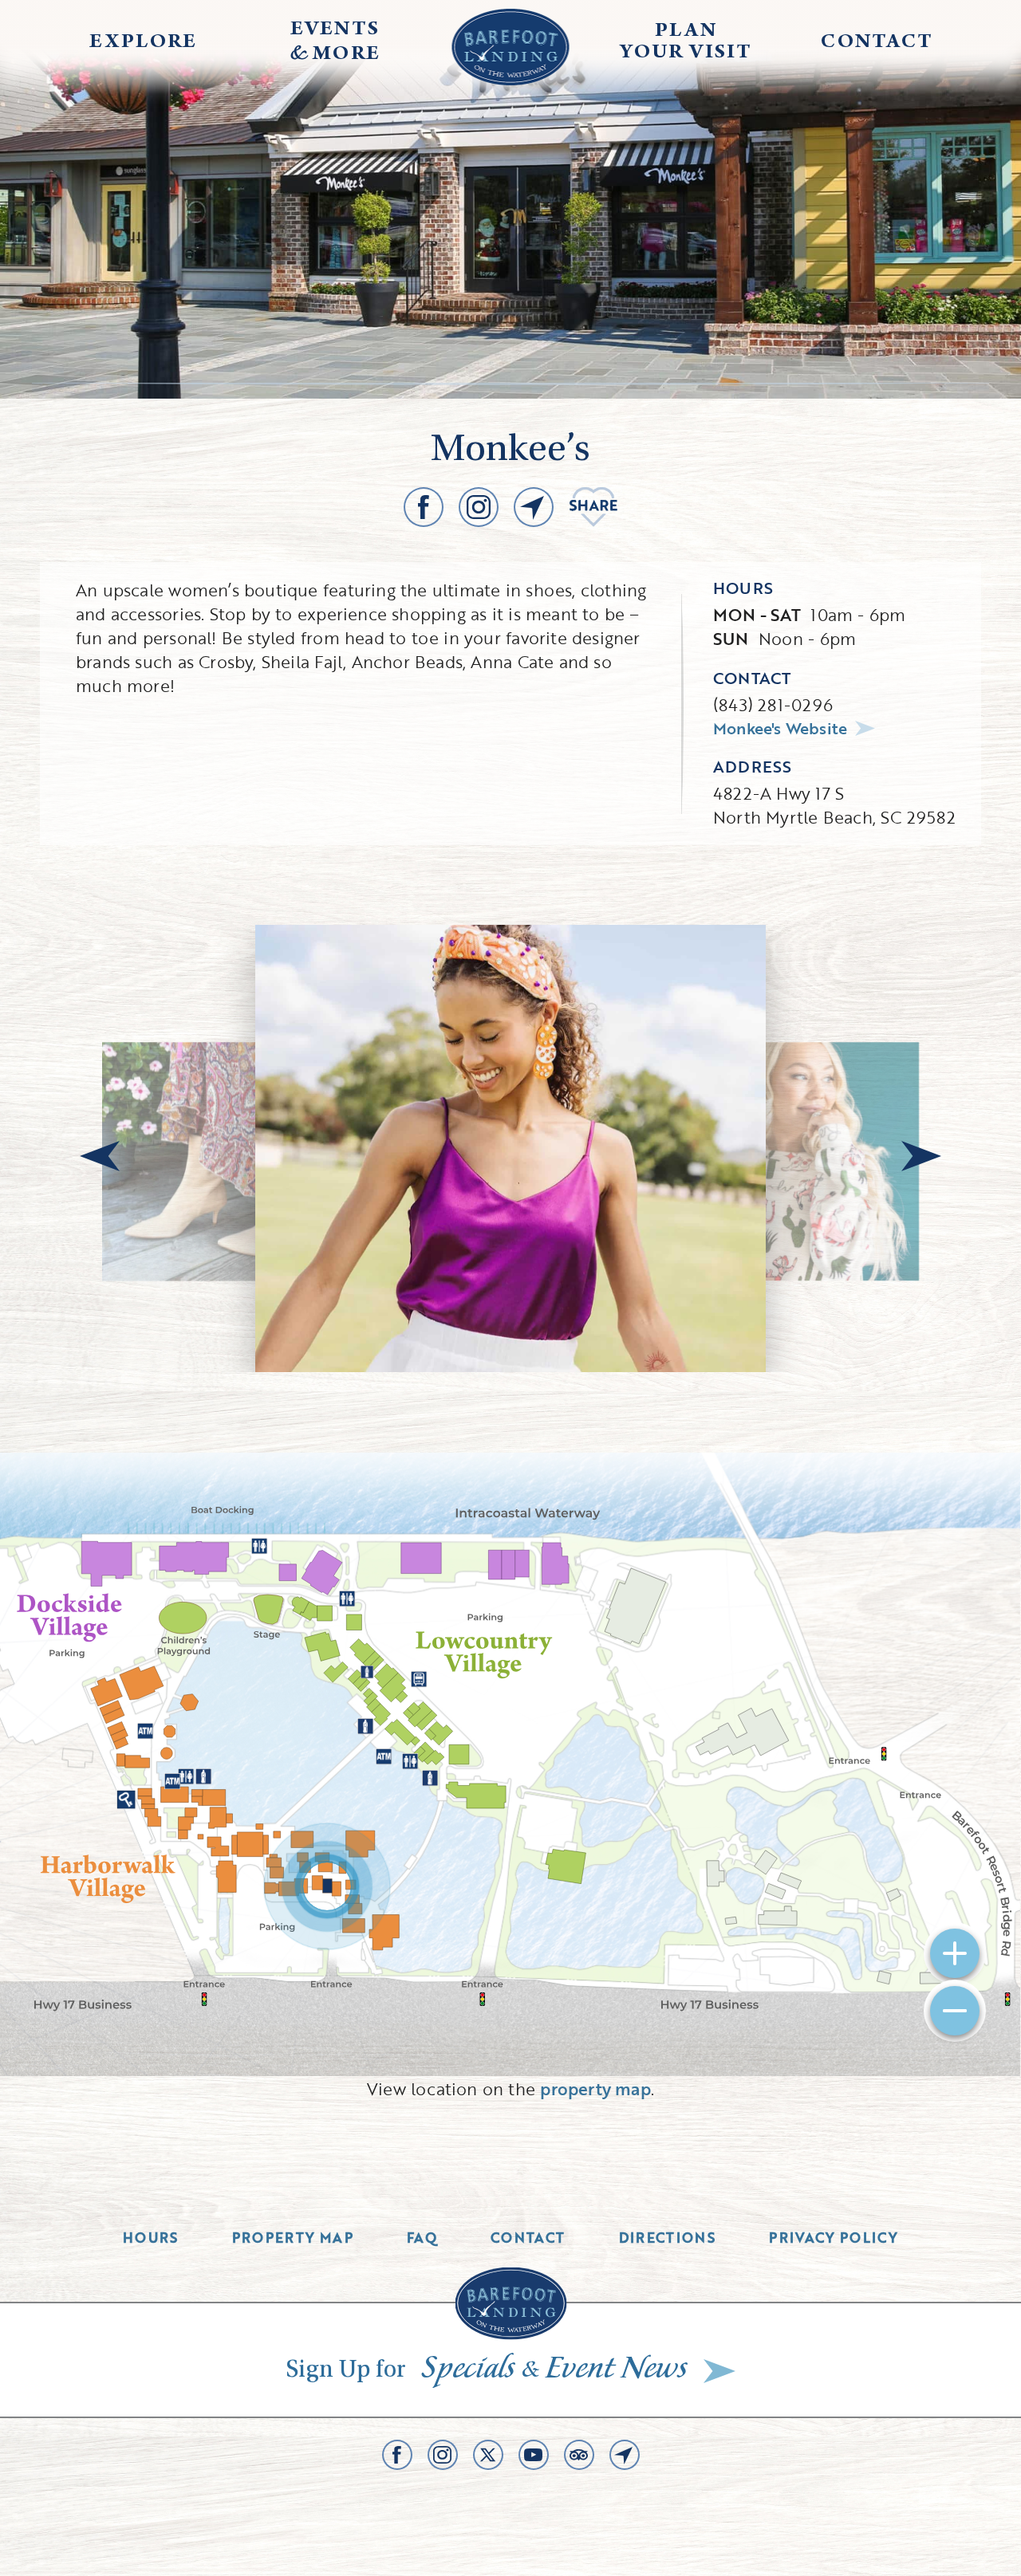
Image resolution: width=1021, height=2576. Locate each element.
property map (595, 2088)
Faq (422, 2238)
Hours (151, 2238)
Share (593, 507)
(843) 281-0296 (773, 704)
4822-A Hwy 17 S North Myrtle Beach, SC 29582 (834, 805)
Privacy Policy (834, 2238)
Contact (528, 2238)
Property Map (293, 2238)
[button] (100, 1156)
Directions (668, 2238)
